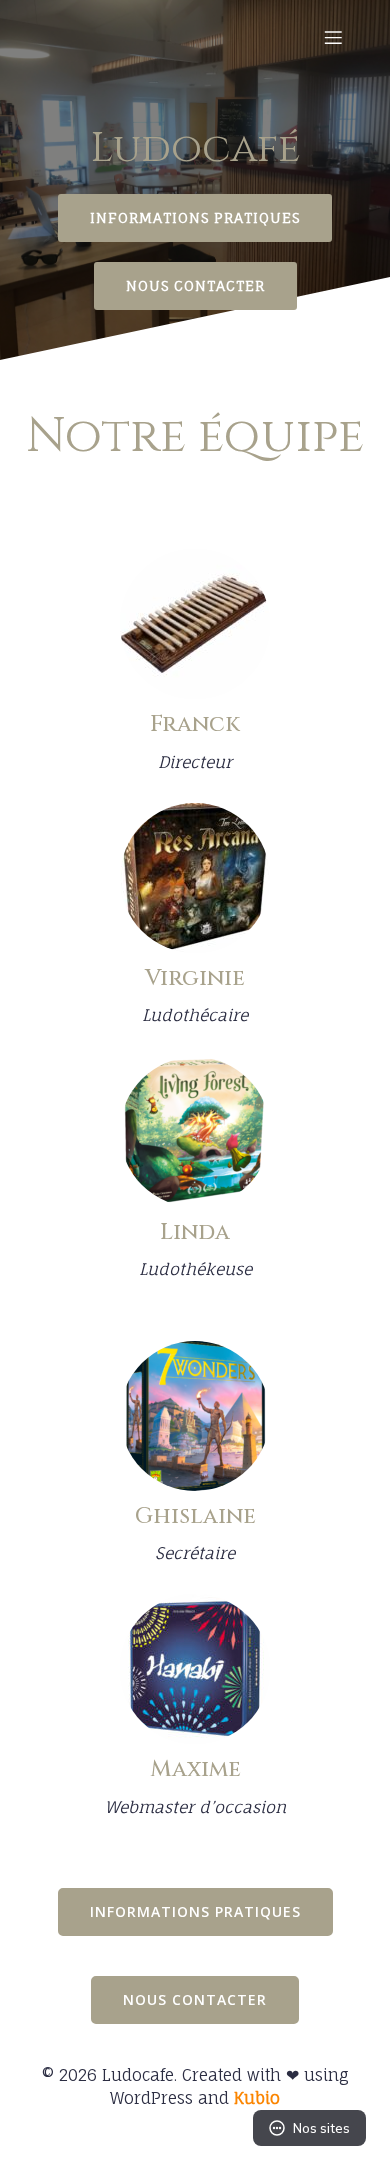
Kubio (257, 2098)
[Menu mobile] (333, 37)
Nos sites (321, 2128)
